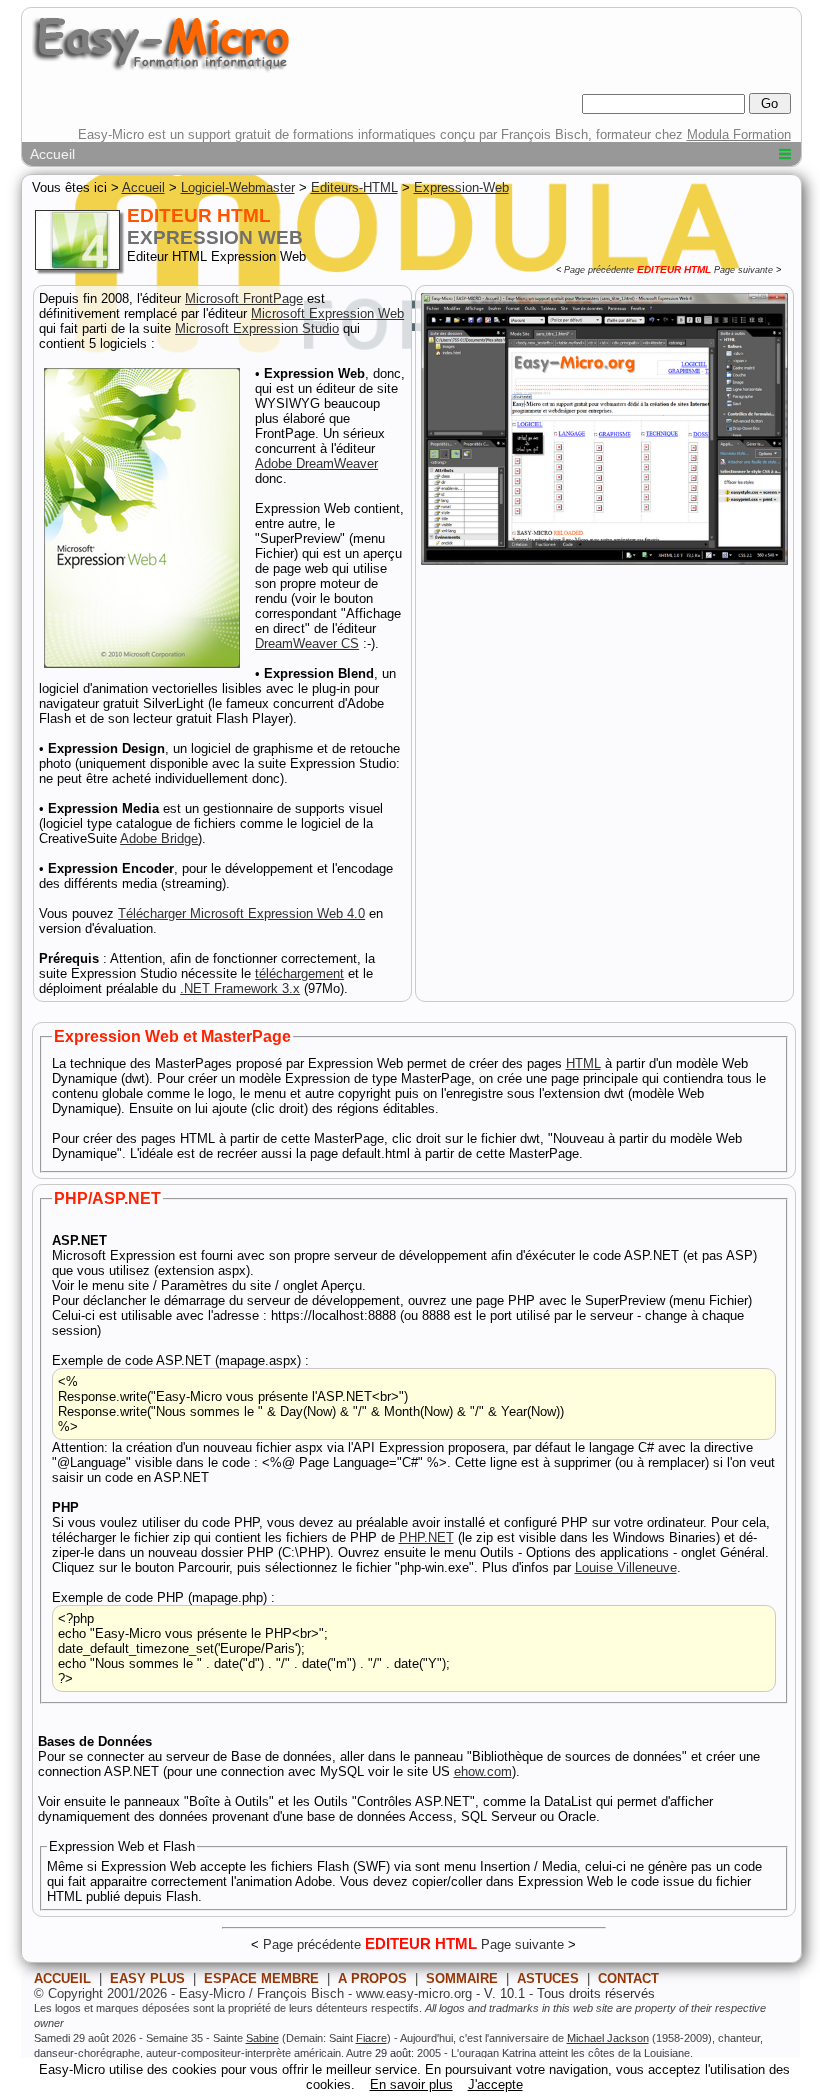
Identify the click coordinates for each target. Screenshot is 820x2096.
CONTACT (628, 1978)
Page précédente (599, 270)
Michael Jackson (608, 2038)
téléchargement (299, 973)
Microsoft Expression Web (327, 313)
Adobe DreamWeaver (316, 463)
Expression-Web (461, 187)
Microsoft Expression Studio (257, 328)
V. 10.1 (504, 1993)
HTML (583, 1063)
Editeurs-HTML (354, 187)
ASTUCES (548, 1978)
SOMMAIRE (462, 1978)
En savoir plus (411, 2084)
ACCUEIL (62, 1978)
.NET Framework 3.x (240, 988)
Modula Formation (739, 134)
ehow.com (483, 1771)
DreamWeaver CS (307, 643)
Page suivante (743, 270)
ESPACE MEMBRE (261, 1978)
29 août (393, 2053)
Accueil (52, 154)
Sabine (262, 2038)
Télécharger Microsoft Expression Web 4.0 (241, 913)
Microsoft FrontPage (244, 298)
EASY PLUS (147, 1978)
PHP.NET (426, 1537)
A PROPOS (372, 1978)
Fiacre (371, 2038)
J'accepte (495, 2084)
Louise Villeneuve (626, 1567)
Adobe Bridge (159, 838)
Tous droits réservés (596, 1993)
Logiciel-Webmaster (238, 187)
